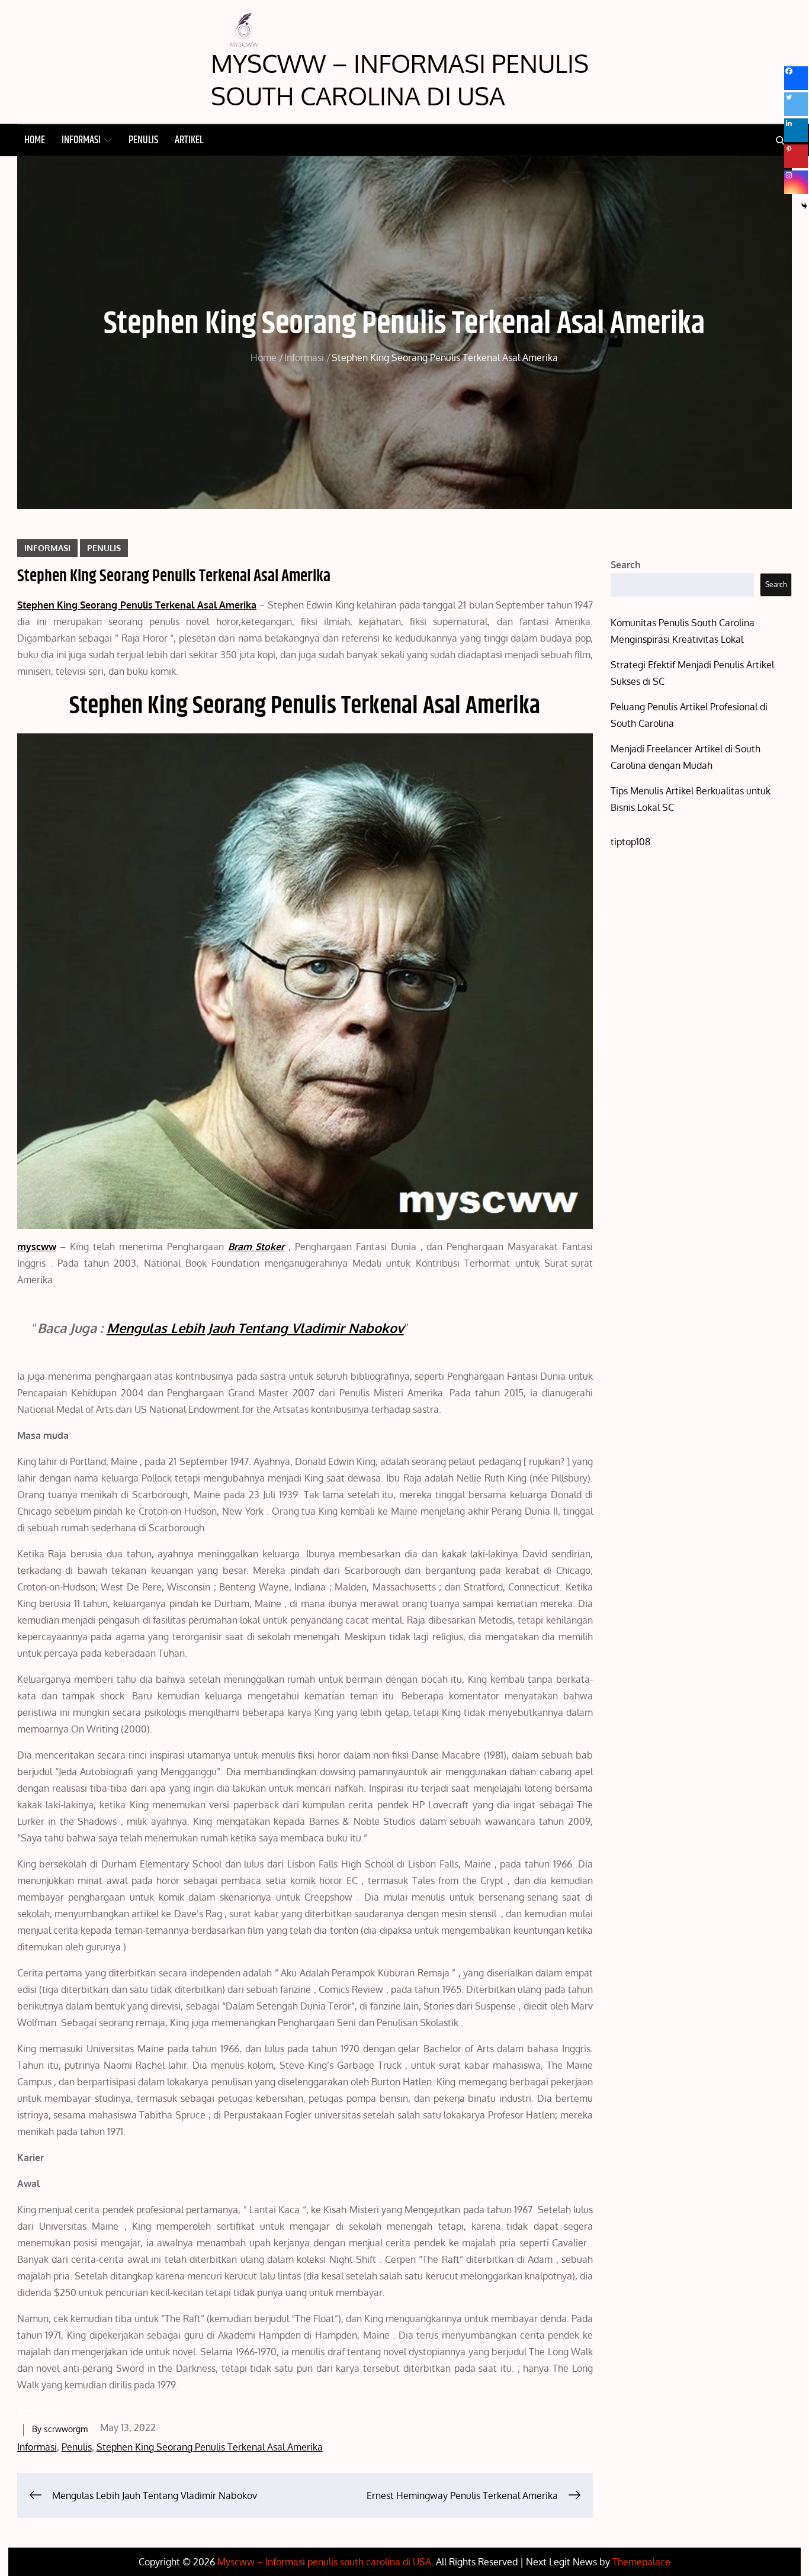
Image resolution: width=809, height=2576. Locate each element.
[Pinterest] (796, 156)
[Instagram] (796, 182)
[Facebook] (796, 78)
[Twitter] (796, 104)
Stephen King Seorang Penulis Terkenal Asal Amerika (210, 2447)
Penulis (143, 140)
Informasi (81, 140)
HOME (35, 140)
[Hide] (804, 206)
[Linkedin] (796, 130)
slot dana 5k (43, 2411)
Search (626, 565)
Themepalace (641, 2562)
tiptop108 (630, 842)
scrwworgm (66, 2429)
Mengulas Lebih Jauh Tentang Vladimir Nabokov (255, 1328)
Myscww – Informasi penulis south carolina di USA (400, 79)
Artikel (189, 140)
